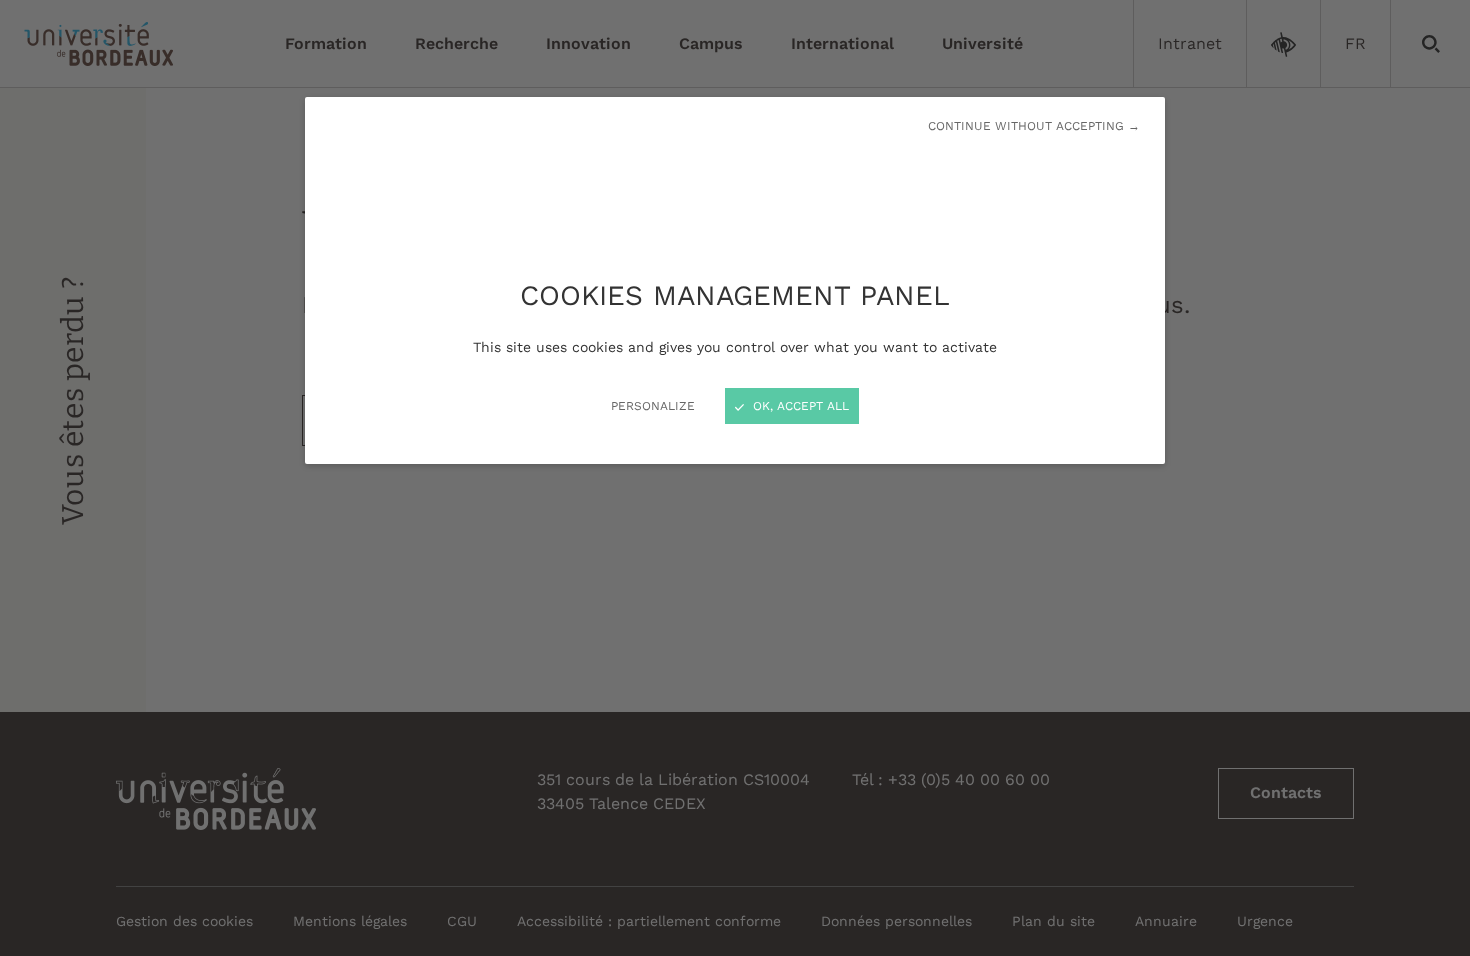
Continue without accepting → (1034, 126)
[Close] (735, 478)
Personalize (653, 406)
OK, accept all (799, 406)
